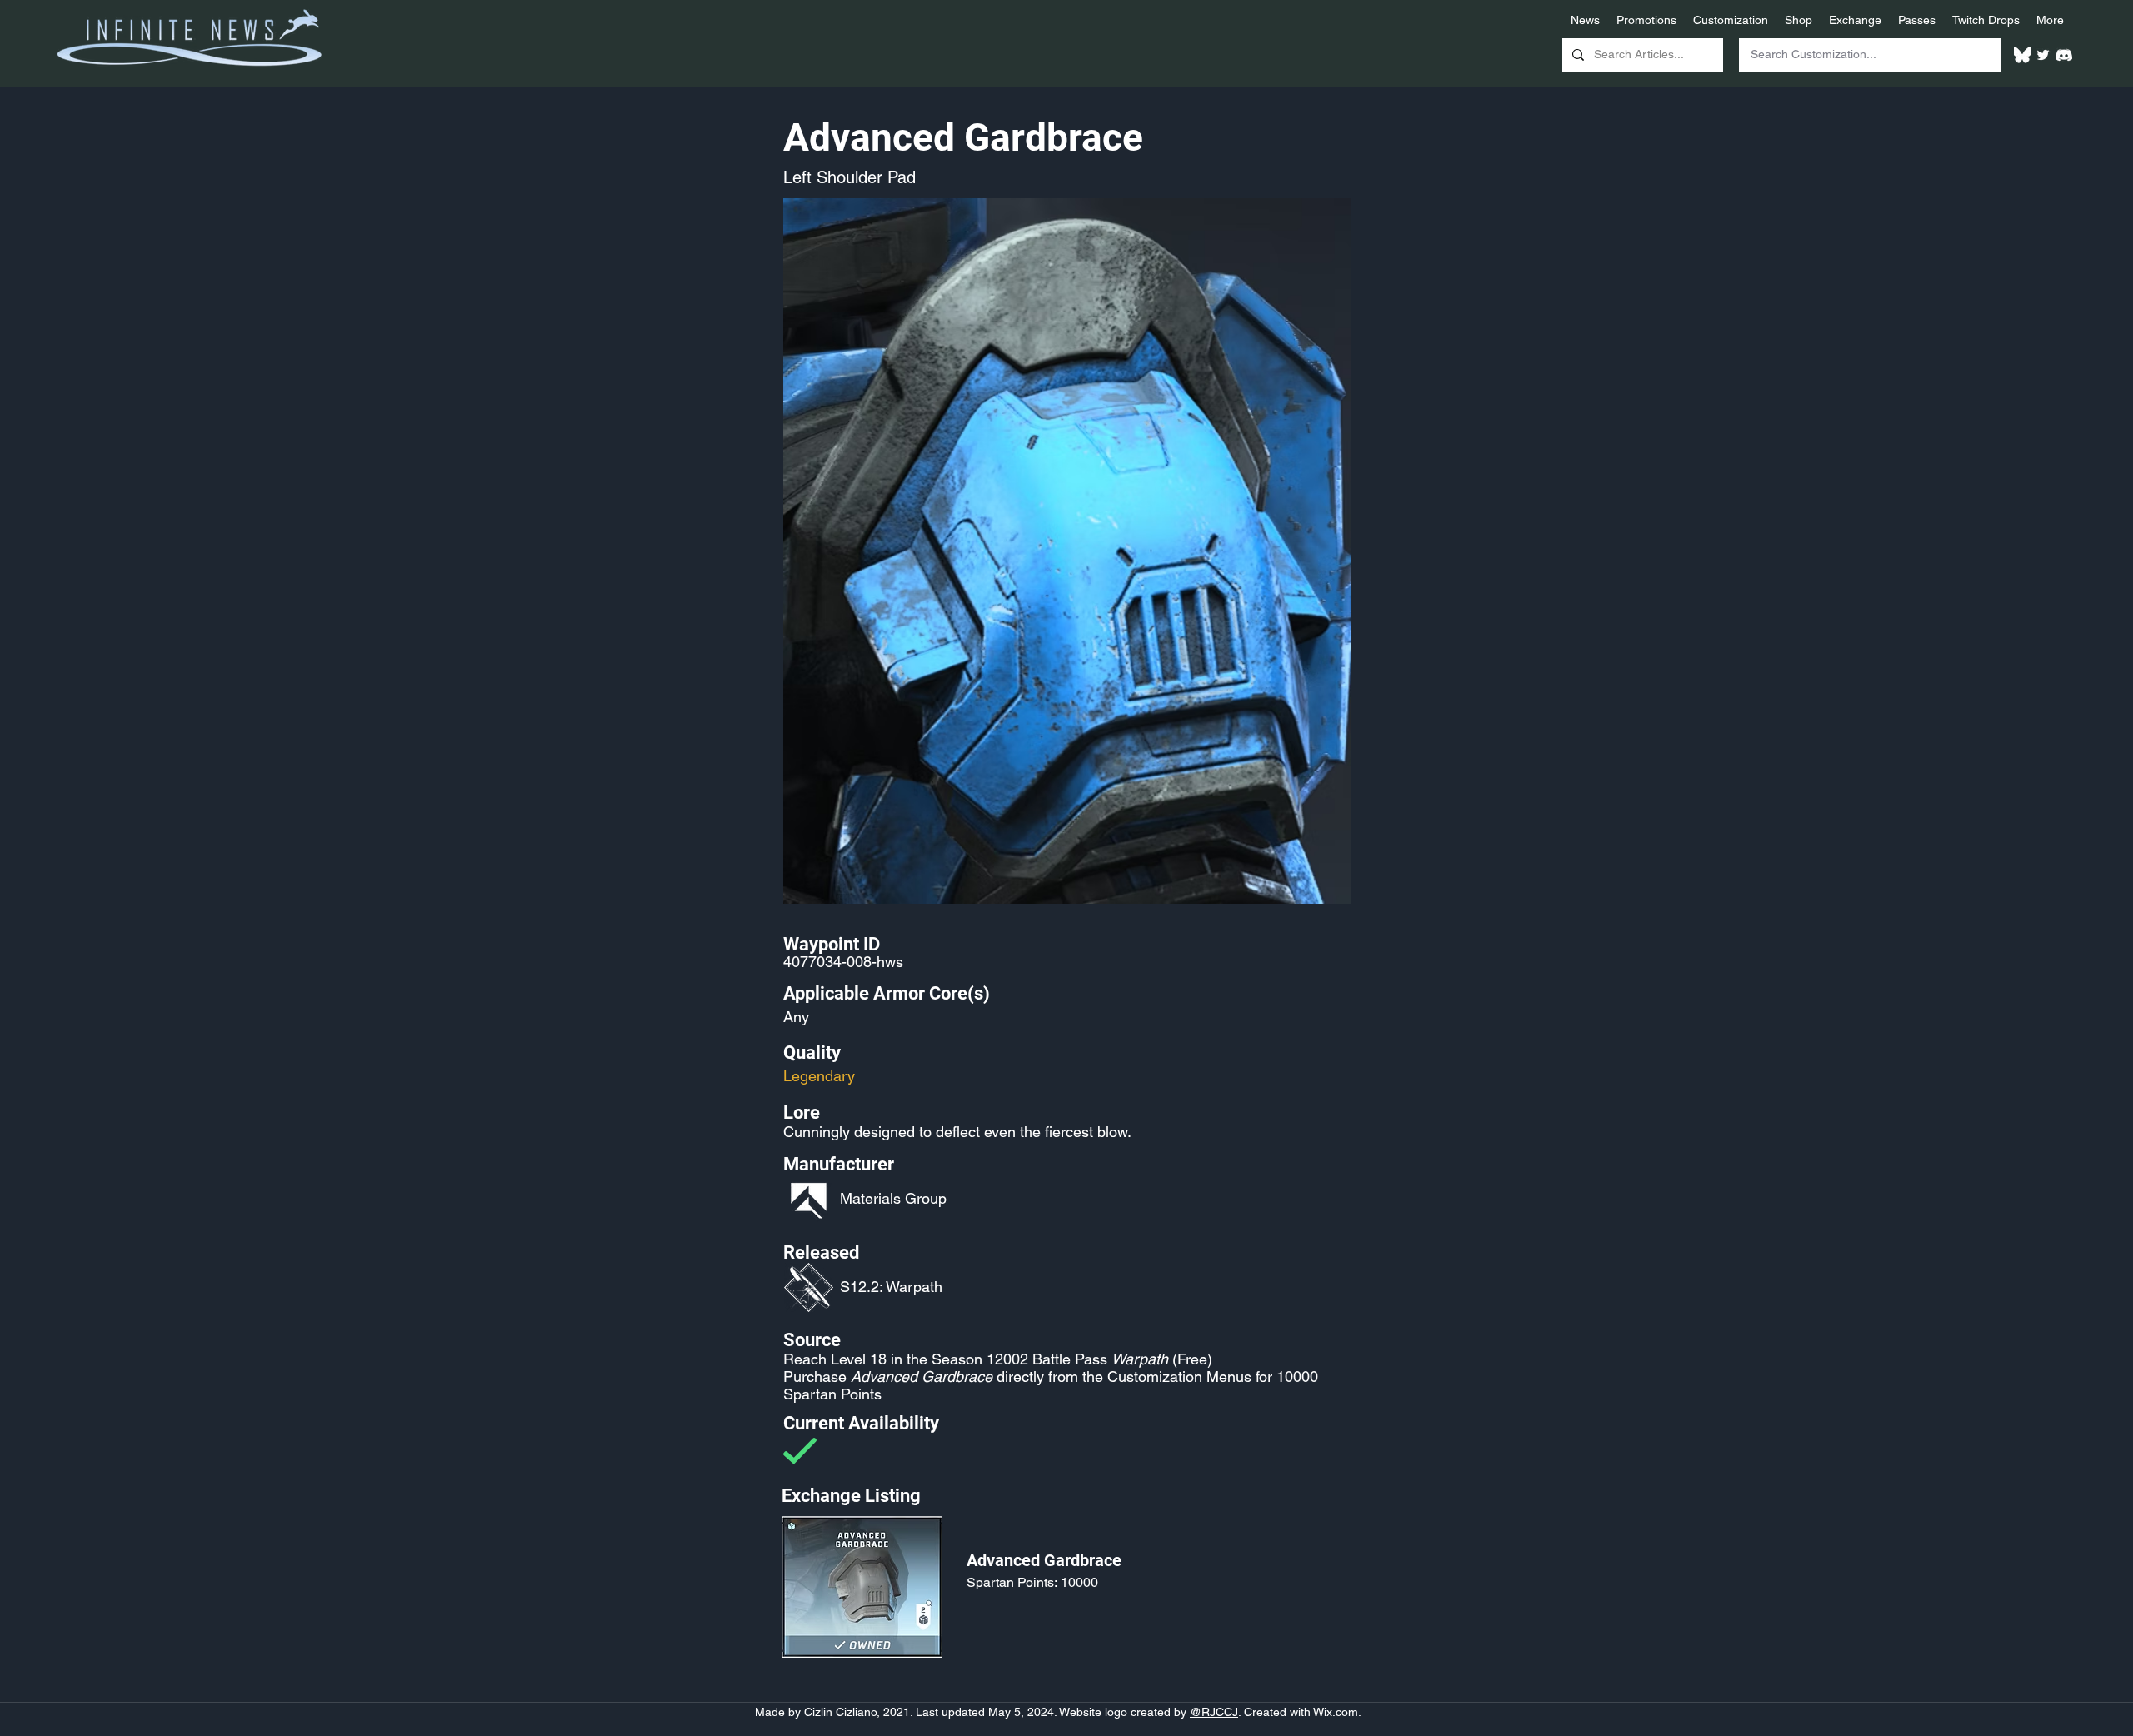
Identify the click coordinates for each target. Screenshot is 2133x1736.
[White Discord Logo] (2064, 55)
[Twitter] (2043, 55)
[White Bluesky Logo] (2022, 55)
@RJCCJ (1214, 1712)
